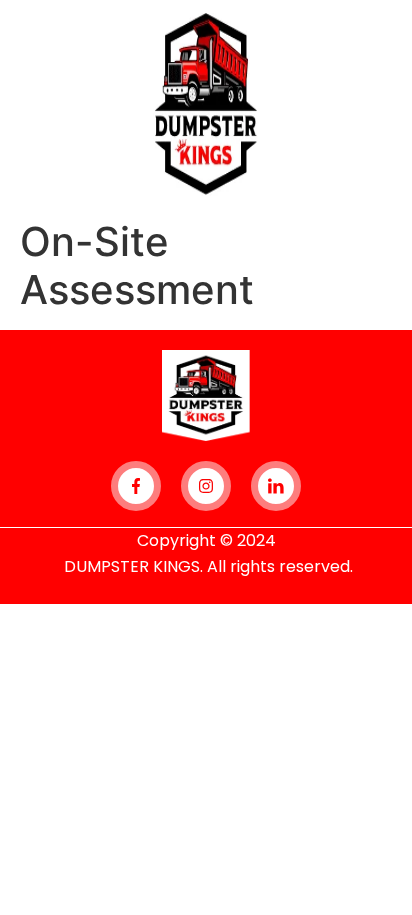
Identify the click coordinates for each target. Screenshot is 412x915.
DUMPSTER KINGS (132, 566)
